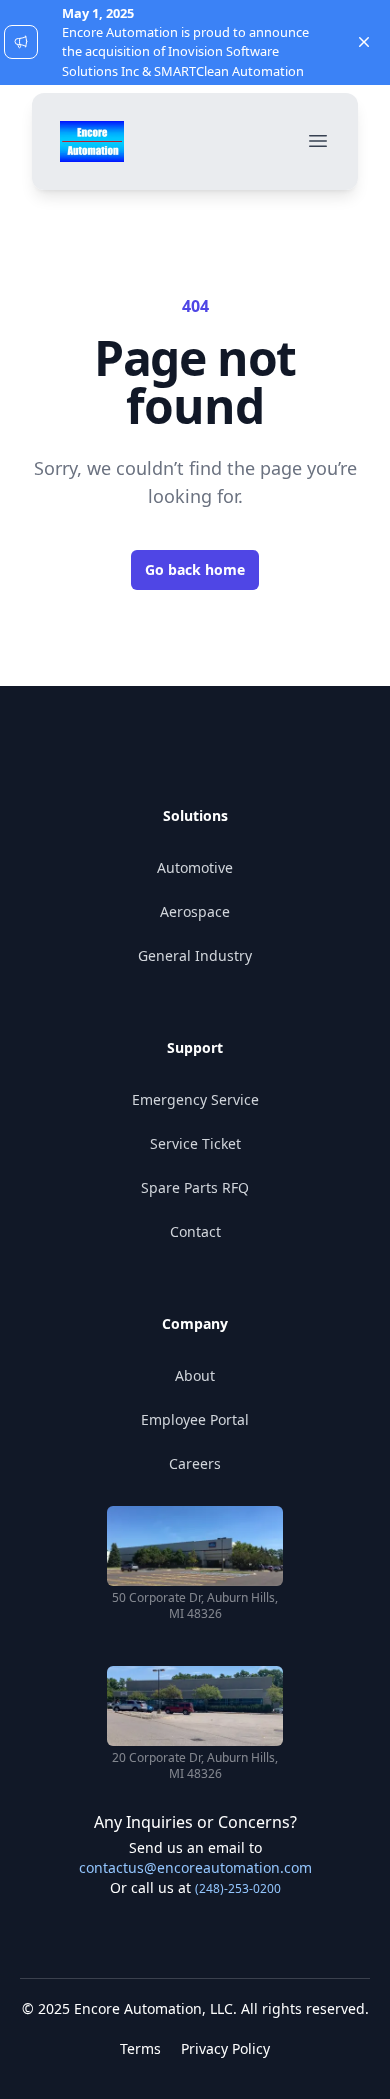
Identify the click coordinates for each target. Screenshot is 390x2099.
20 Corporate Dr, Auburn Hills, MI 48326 (195, 1766)
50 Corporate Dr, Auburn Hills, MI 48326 (195, 1606)
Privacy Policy (225, 2048)
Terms (140, 2048)
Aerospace (195, 911)
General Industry (195, 955)
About (195, 1375)
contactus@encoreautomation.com (195, 1867)
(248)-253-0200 (238, 1888)
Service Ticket (195, 1143)
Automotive (195, 867)
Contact (195, 1231)
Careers (195, 1463)
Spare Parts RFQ (195, 1187)
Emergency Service (195, 1099)
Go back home (195, 569)
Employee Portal (195, 1419)
